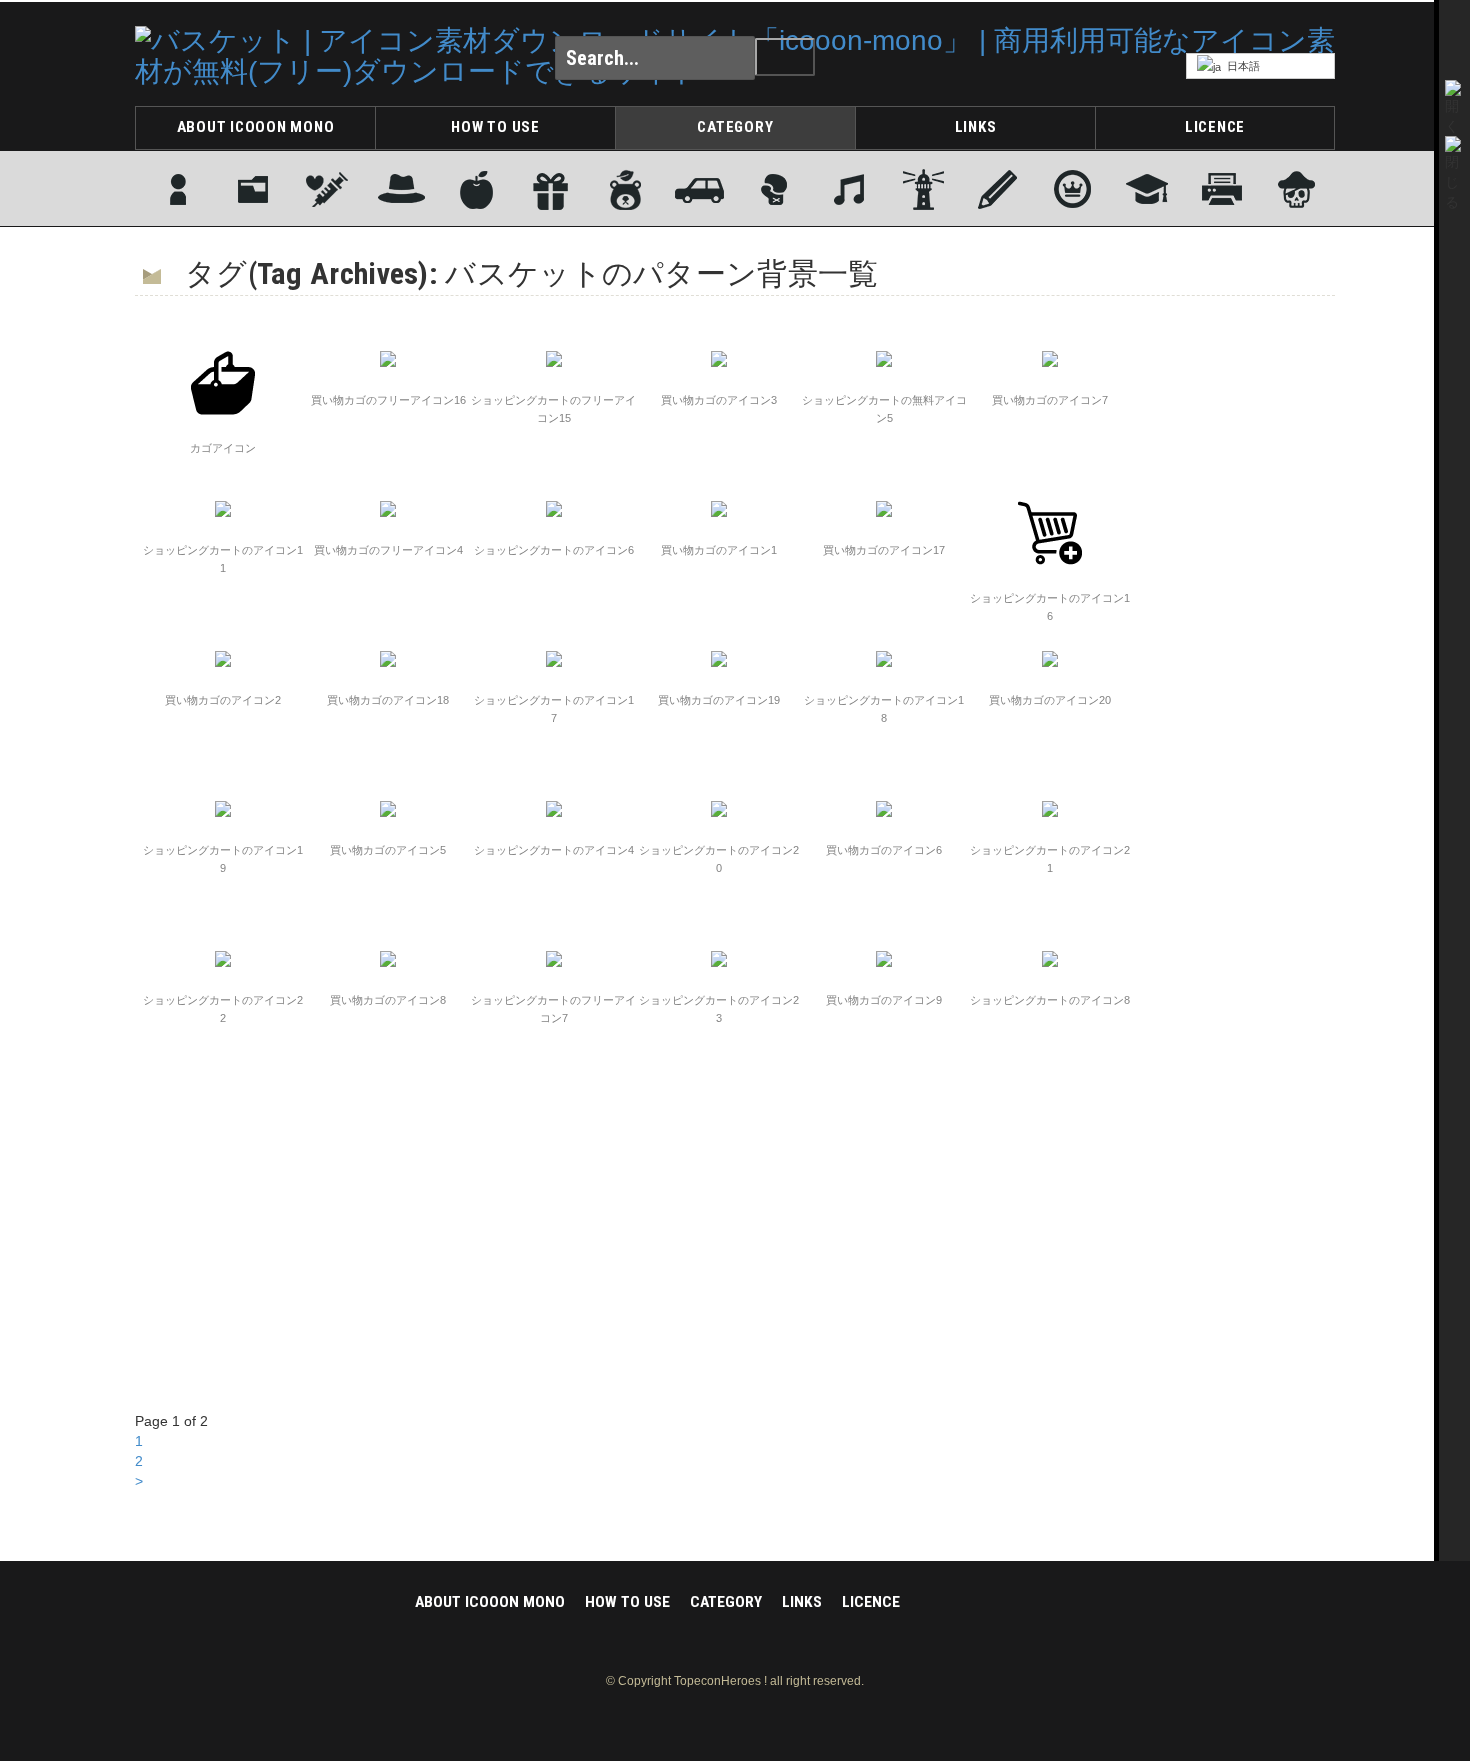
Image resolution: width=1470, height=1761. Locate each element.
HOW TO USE (495, 127)
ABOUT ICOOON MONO (256, 127)
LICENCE (1215, 127)
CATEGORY (735, 127)
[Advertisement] (1255, 621)
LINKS (976, 127)
